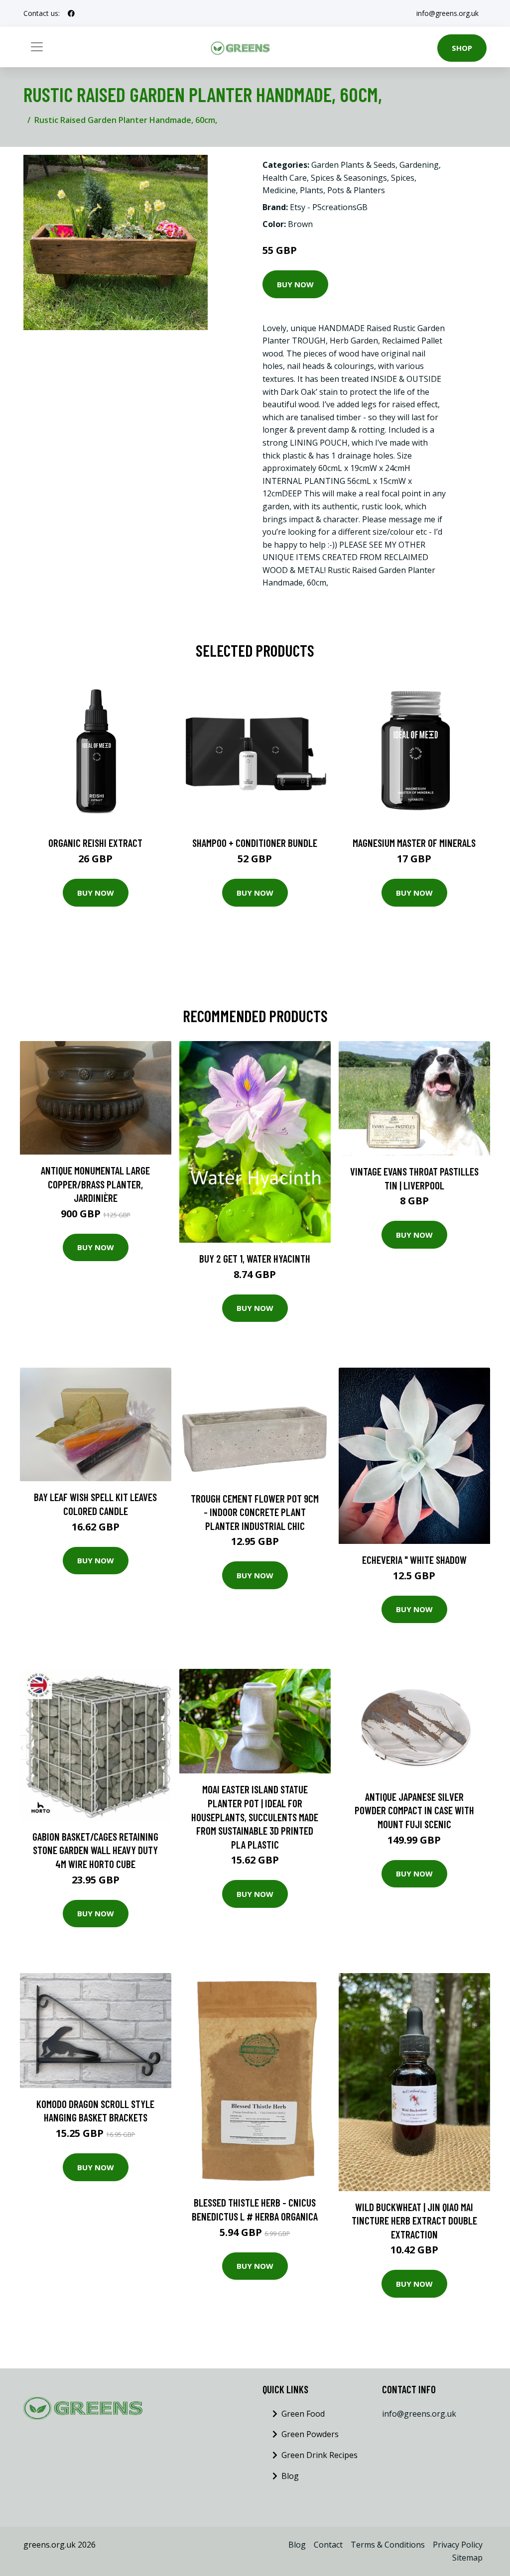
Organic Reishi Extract (95, 843)
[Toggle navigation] (37, 47)
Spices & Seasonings (349, 178)
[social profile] (71, 13)
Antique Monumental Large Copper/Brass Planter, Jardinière (95, 1184)
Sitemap (467, 2558)
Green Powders (310, 2434)
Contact (328, 2545)
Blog (290, 2476)
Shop (462, 48)
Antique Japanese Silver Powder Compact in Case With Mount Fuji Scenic (414, 1810)
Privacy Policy (458, 2545)
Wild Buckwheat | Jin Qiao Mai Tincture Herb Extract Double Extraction (414, 2221)
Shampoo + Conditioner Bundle (255, 843)
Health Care (285, 178)
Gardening (419, 165)
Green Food (303, 2414)
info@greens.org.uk (447, 13)
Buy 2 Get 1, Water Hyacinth (255, 1258)
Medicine (279, 190)
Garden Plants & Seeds (353, 165)
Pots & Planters (356, 190)
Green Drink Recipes (319, 2455)
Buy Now (295, 284)
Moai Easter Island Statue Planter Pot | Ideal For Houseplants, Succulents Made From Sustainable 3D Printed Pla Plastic (255, 1816)
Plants (312, 190)
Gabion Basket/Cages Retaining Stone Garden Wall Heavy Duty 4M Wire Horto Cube (95, 1850)
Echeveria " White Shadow (414, 1560)
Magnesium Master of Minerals (414, 843)
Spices (403, 178)
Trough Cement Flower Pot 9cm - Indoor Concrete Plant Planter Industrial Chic (255, 1512)
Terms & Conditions (388, 2545)
